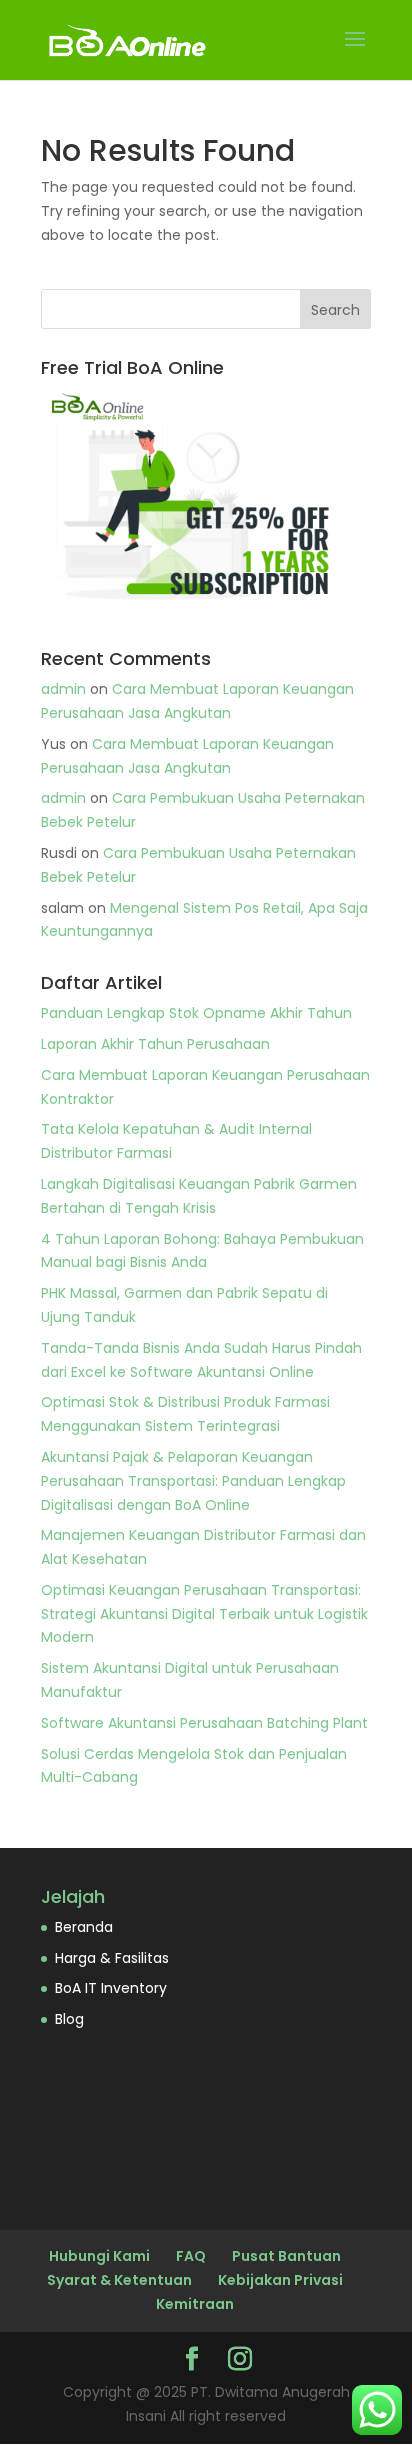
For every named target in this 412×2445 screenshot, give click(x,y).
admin (63, 689)
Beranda (84, 1927)
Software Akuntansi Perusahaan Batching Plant (204, 1723)
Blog (69, 2019)
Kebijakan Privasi (280, 2280)
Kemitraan (195, 2304)
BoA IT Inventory (111, 1988)
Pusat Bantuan (286, 2256)
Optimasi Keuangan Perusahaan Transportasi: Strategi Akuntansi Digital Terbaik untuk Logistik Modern (204, 1614)
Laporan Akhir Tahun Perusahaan (155, 1044)
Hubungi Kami (99, 2256)
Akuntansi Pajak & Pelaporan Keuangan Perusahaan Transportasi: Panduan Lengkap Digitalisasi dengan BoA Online (193, 1481)
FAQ (191, 2256)
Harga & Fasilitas (112, 1958)
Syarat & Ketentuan (119, 2280)
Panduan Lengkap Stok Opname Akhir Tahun (196, 1013)
